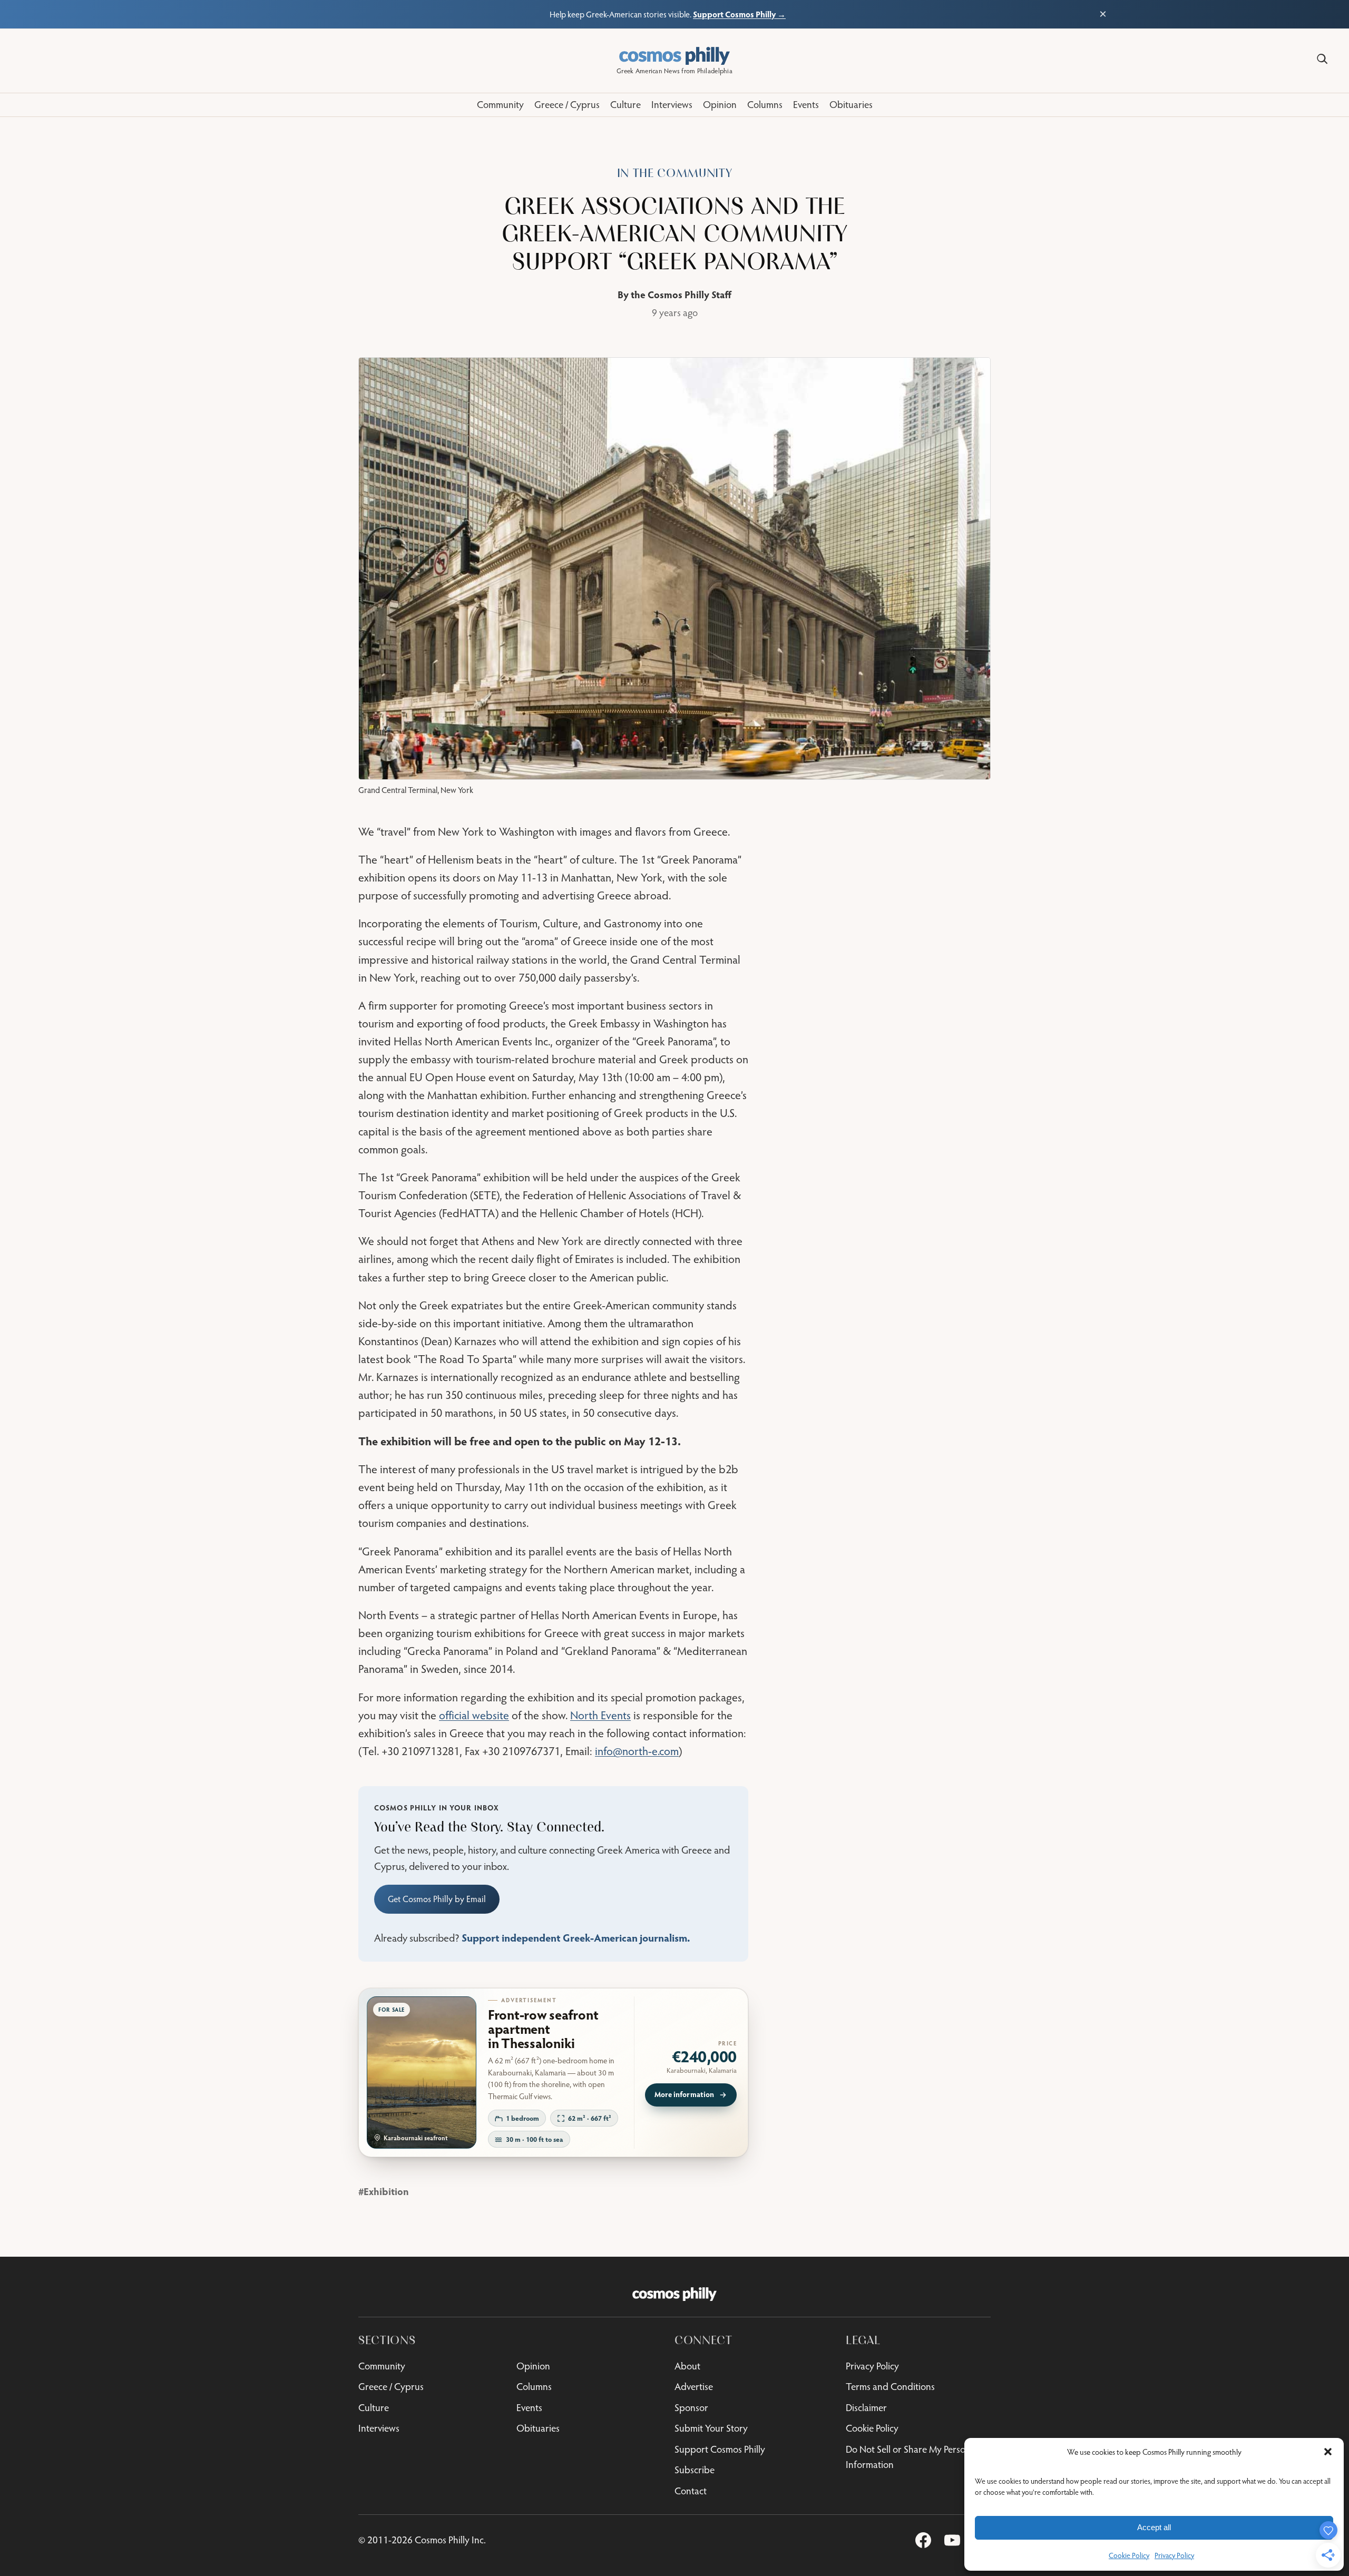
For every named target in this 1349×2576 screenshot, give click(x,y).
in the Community (675, 173)
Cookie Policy (1129, 2555)
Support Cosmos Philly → (739, 14)
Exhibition (386, 2191)
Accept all (1154, 2527)
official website (474, 1715)
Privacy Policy (1174, 2555)
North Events (600, 1715)
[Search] (1322, 59)
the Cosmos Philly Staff (681, 294)
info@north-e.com (637, 1751)
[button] (1328, 2452)
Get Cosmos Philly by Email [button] (437, 1899)
